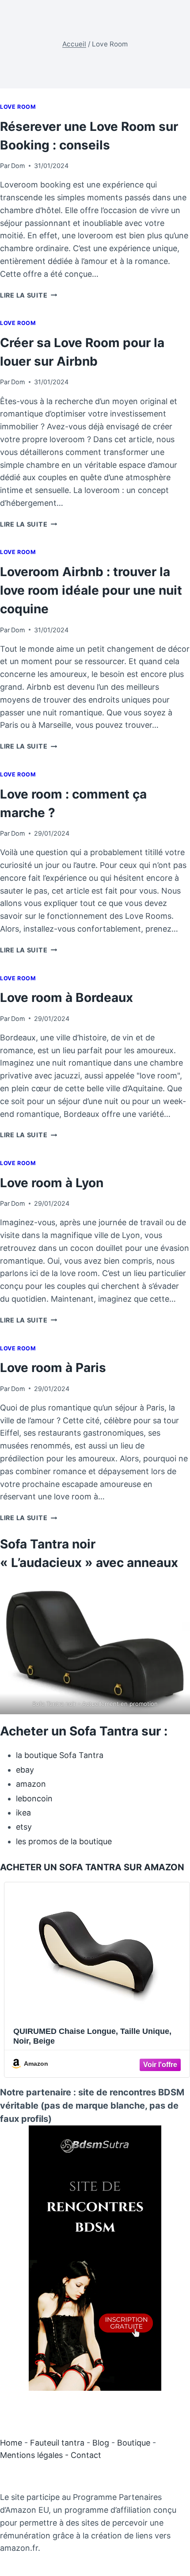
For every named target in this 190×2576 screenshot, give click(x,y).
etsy (24, 1827)
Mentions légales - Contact (51, 2455)
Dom (18, 166)
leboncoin (34, 1798)
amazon (31, 1784)
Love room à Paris (53, 1368)
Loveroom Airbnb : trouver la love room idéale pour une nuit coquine (91, 590)
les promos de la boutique (64, 1841)
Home (11, 2443)
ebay (25, 1770)
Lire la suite (28, 295)
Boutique (134, 2443)
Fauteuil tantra (57, 2443)
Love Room (18, 107)
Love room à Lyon (52, 1183)
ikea (23, 1813)
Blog (101, 2443)
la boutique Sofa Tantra (60, 1755)
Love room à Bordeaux (66, 998)
